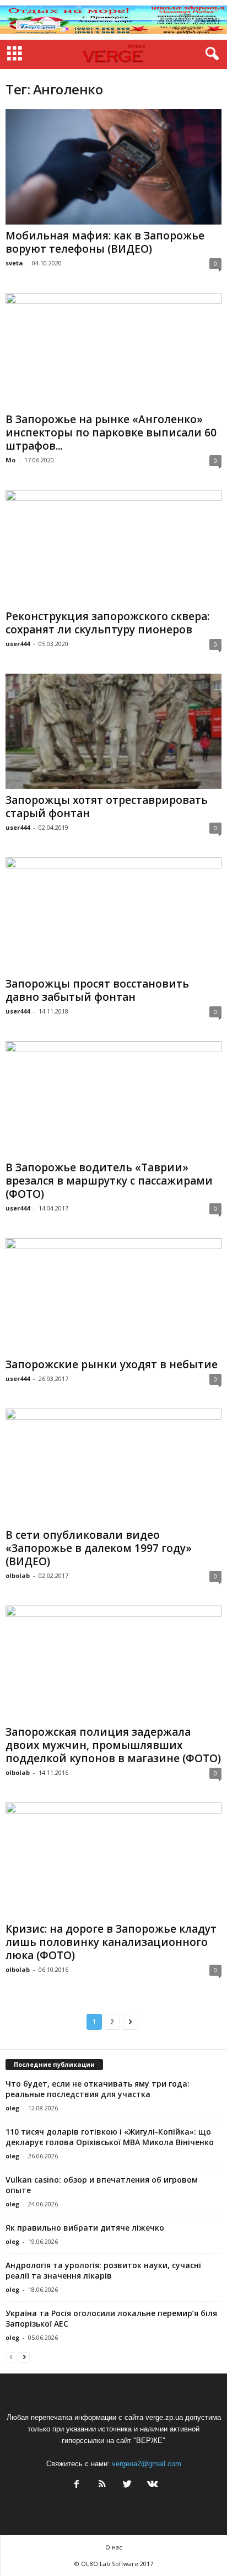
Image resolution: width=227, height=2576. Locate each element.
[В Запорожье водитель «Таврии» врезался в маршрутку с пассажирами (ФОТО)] (113, 1099)
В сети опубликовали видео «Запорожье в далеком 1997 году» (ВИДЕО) (99, 1548)
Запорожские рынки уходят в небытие (112, 1364)
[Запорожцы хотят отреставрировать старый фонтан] (113, 731)
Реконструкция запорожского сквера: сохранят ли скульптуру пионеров (107, 623)
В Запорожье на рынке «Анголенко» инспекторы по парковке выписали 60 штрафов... (111, 433)
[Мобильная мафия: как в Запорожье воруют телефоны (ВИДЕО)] (113, 167)
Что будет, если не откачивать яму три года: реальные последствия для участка (98, 2089)
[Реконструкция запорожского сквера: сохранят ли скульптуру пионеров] (113, 548)
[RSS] (102, 2485)
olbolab (18, 1575)
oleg (12, 2108)
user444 (18, 644)
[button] (210, 54)
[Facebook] (77, 2485)
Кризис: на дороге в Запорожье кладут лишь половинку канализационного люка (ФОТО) (111, 1942)
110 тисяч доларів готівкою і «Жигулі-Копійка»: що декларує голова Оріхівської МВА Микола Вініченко (110, 2137)
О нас (114, 2547)
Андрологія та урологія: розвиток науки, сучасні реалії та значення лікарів (103, 2270)
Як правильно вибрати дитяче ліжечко (85, 2228)
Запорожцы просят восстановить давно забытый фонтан (97, 990)
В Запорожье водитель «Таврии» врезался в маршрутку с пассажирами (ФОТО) (109, 1181)
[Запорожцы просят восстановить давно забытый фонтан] (113, 915)
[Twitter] (127, 2485)
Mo (10, 460)
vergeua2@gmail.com (147, 2464)
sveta (14, 263)
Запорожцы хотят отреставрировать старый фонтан (107, 807)
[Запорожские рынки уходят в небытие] (113, 1296)
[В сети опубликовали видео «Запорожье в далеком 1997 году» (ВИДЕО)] (113, 1466)
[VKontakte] (152, 2485)
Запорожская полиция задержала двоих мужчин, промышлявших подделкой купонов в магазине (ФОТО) (113, 1745)
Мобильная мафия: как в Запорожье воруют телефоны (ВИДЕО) (105, 242)
